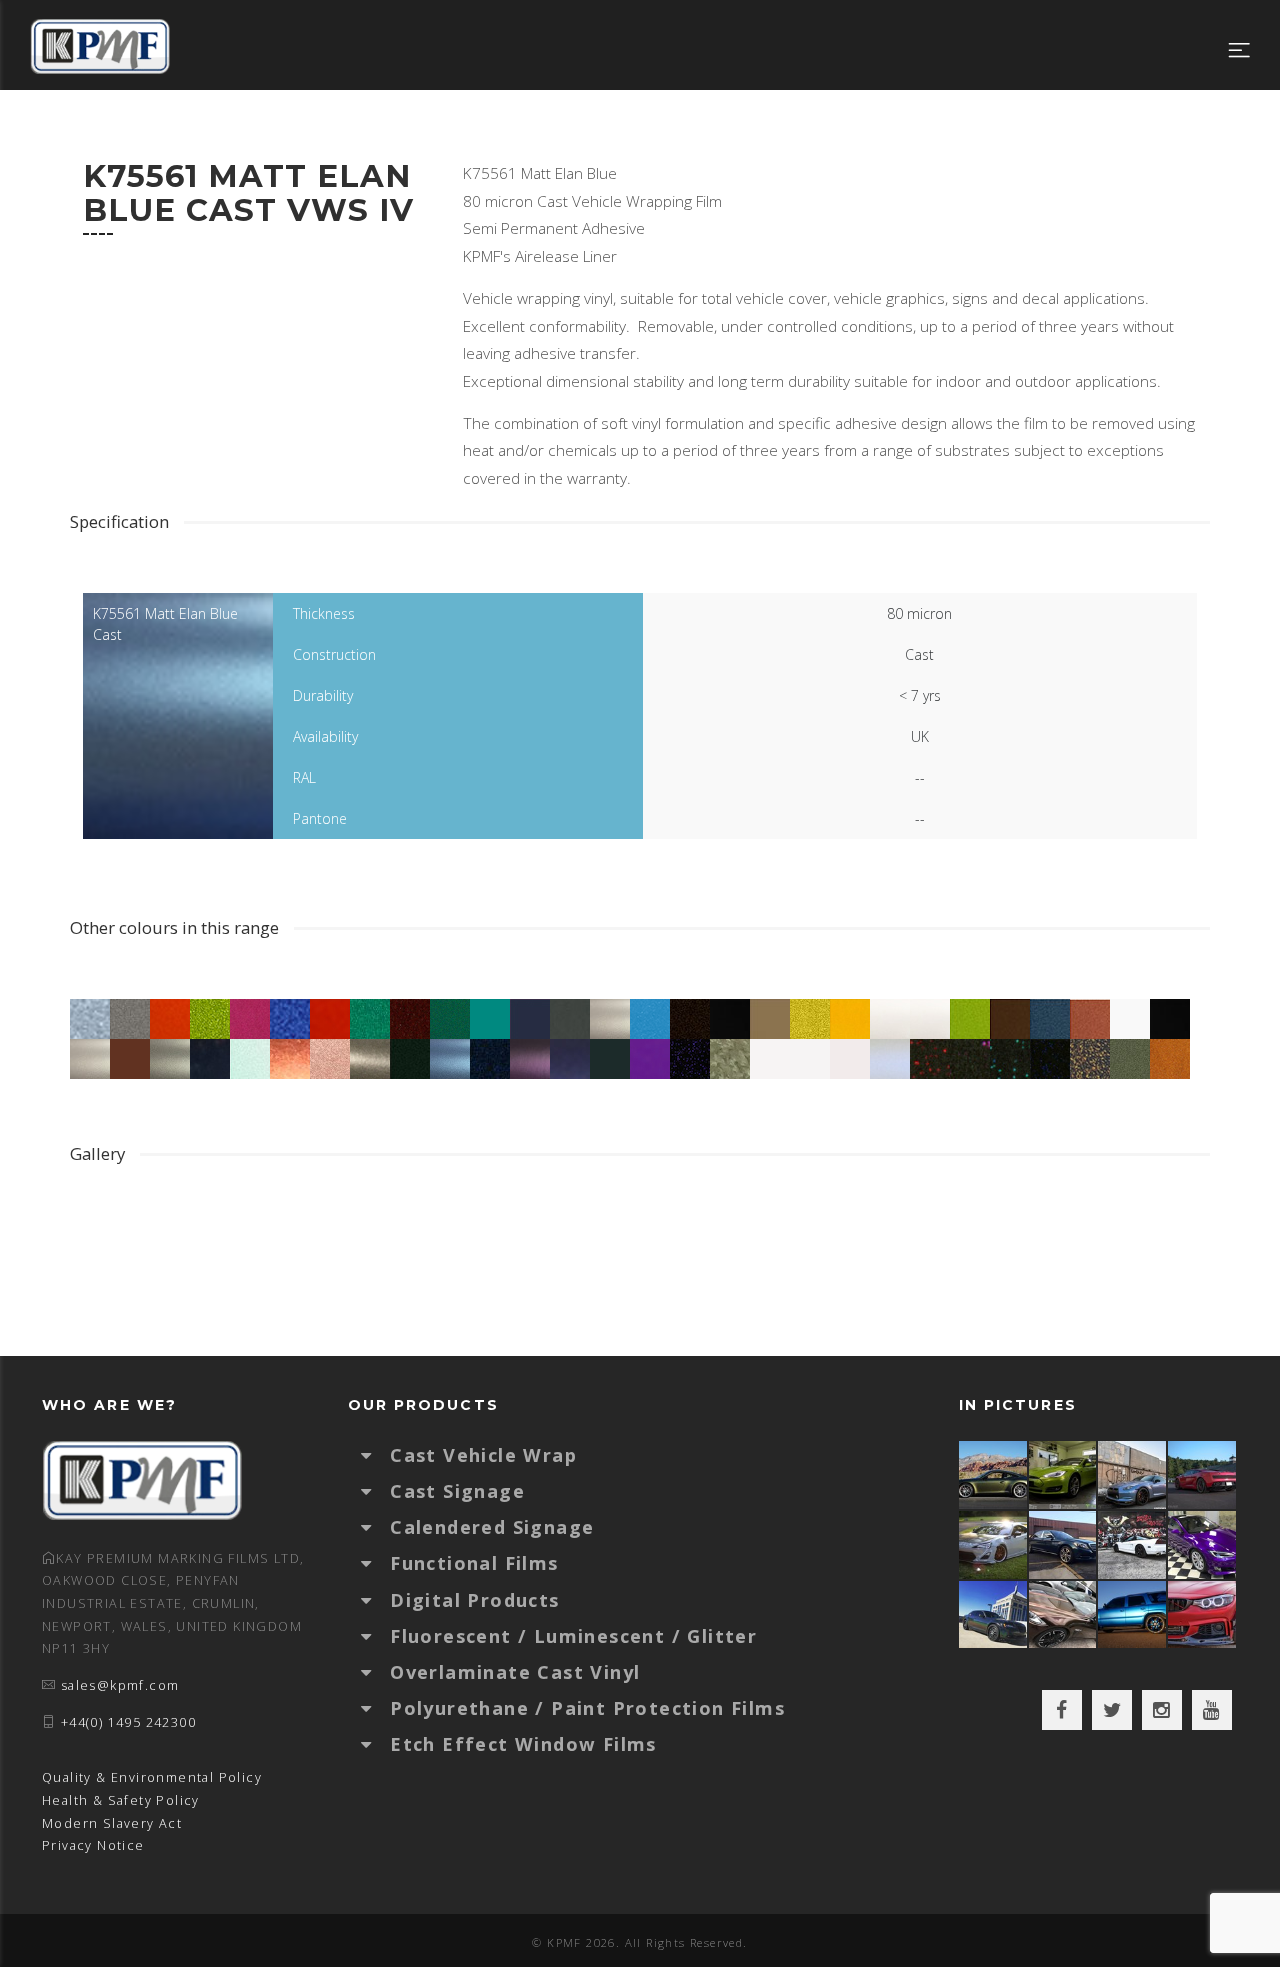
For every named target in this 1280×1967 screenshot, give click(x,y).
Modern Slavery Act (112, 1823)
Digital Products (474, 1600)
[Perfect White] (1133, 1544)
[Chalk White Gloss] (994, 1544)
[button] (376, 1455)
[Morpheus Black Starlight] (994, 1614)
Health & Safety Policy (121, 1800)
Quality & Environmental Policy (152, 1777)
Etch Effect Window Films (523, 1744)
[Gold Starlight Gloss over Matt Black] (994, 1474)
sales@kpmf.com (120, 1685)
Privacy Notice (93, 1845)
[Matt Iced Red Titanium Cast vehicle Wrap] (1203, 1614)
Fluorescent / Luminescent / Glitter (573, 1636)
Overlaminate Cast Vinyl (515, 1672)
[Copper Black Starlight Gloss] (1064, 1614)
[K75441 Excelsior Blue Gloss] (1064, 1544)
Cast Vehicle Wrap (483, 1455)
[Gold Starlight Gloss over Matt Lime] (1064, 1474)
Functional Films (474, 1563)
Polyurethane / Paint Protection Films (587, 1708)
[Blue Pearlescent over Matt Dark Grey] (1133, 1474)
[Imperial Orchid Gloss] (1203, 1544)
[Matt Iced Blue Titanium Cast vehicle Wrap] (1133, 1614)
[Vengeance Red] (1203, 1474)
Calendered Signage (492, 1527)
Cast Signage (457, 1491)
